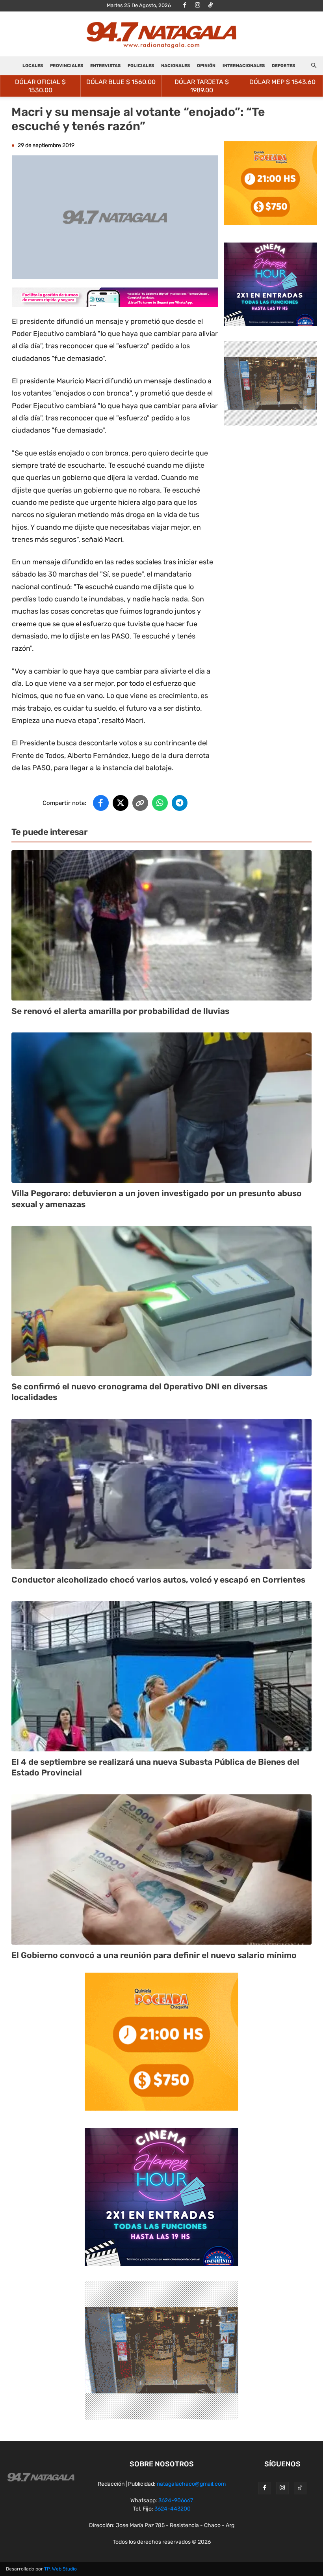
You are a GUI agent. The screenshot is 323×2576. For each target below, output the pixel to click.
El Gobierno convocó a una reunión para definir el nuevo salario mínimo (154, 1955)
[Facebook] (185, 6)
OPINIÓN (206, 66)
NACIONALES (175, 66)
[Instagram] (198, 6)
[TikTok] (211, 6)
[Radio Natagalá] (161, 35)
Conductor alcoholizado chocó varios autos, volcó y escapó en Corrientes (158, 1580)
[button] (314, 66)
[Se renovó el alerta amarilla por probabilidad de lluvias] (161, 925)
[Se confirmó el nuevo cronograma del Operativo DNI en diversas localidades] (161, 1301)
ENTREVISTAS (105, 66)
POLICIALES (141, 66)
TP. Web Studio (60, 2569)
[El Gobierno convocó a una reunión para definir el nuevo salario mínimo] (161, 1869)
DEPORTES (283, 66)
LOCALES (33, 66)
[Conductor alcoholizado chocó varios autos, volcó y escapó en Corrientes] (161, 1494)
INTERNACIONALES (244, 66)
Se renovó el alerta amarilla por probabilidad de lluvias (120, 1011)
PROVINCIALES (67, 66)
